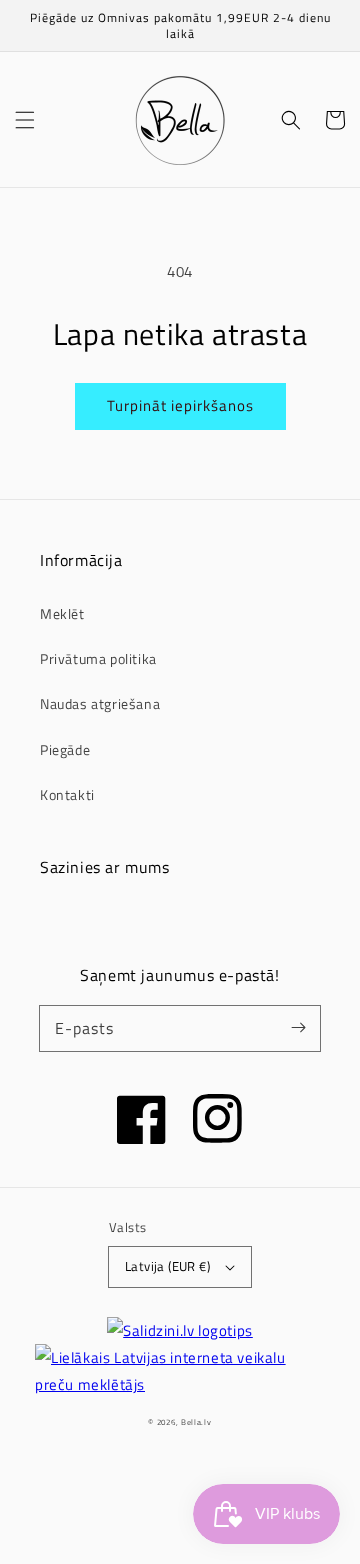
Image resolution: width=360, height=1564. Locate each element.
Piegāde (65, 749)
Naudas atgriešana (100, 703)
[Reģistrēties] (298, 1028)
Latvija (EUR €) (167, 1266)
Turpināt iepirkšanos (180, 405)
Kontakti (67, 794)
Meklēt (62, 613)
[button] (25, 120)
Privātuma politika (98, 658)
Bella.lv (196, 1422)
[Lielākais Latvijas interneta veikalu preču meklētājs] (180, 1371)
